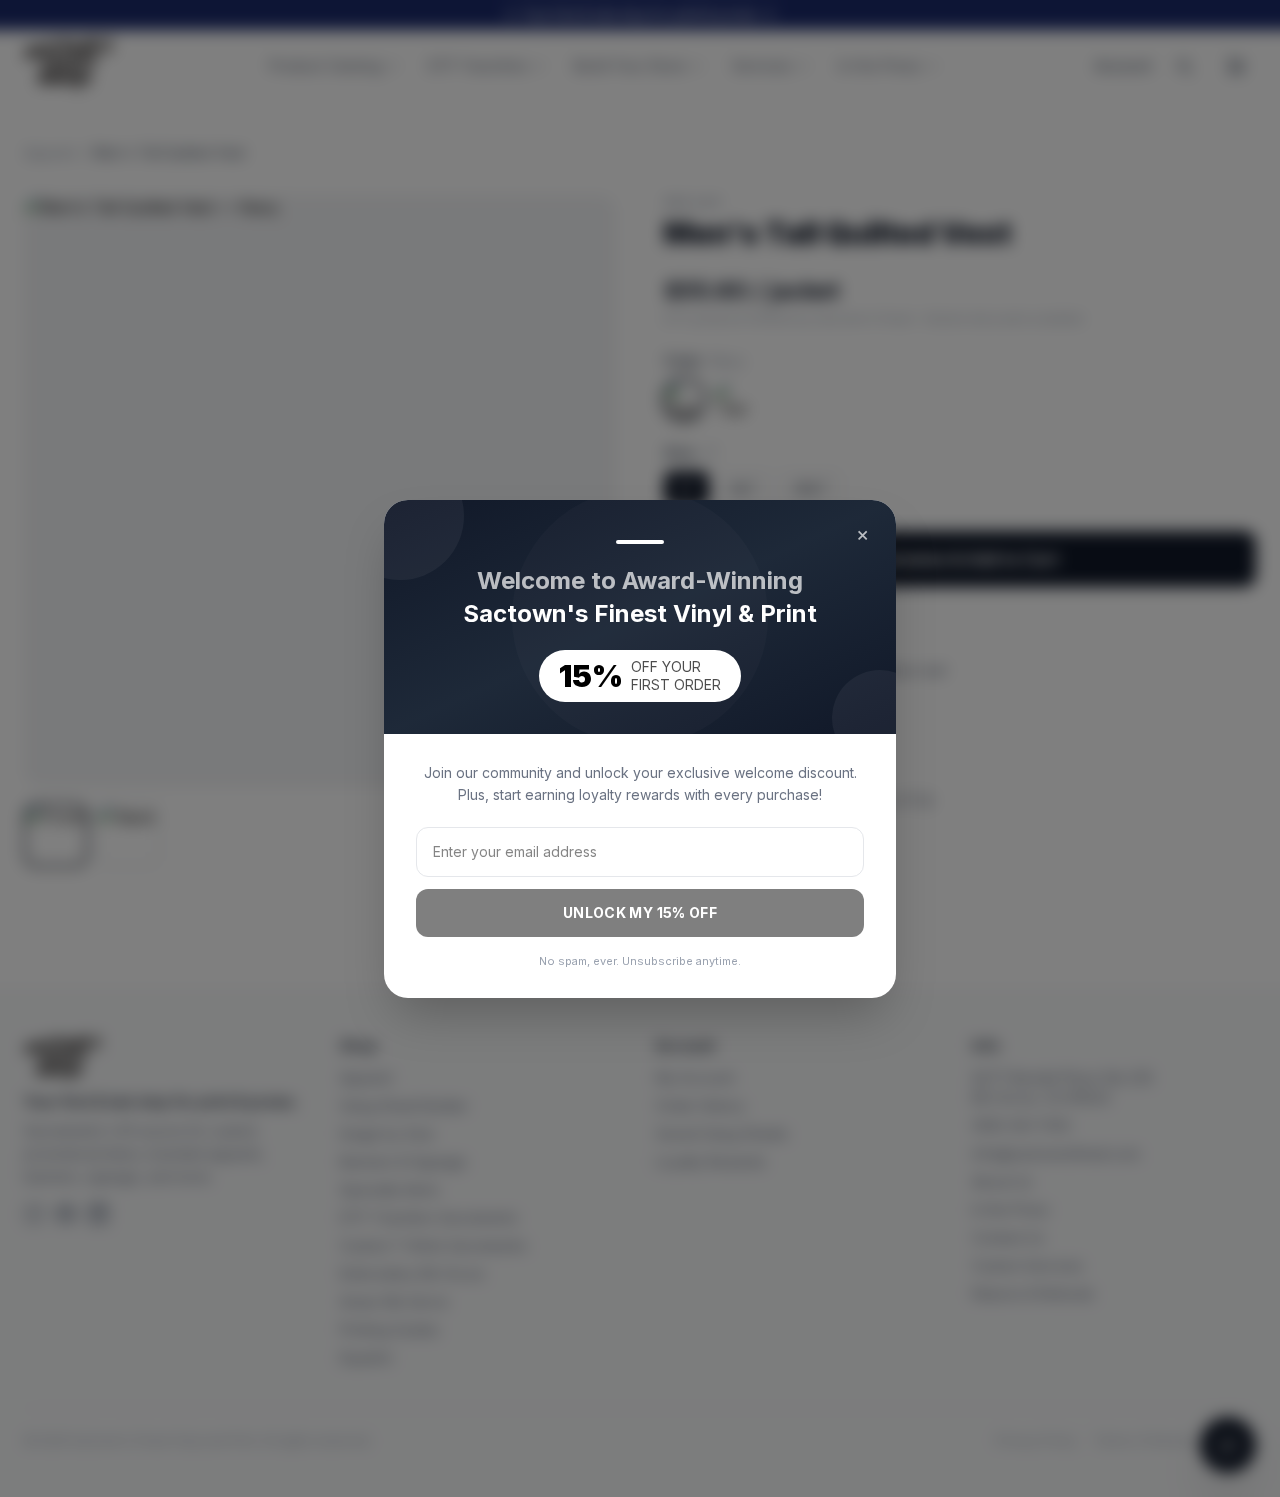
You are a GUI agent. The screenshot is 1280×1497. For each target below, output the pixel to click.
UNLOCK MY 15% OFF (640, 912)
